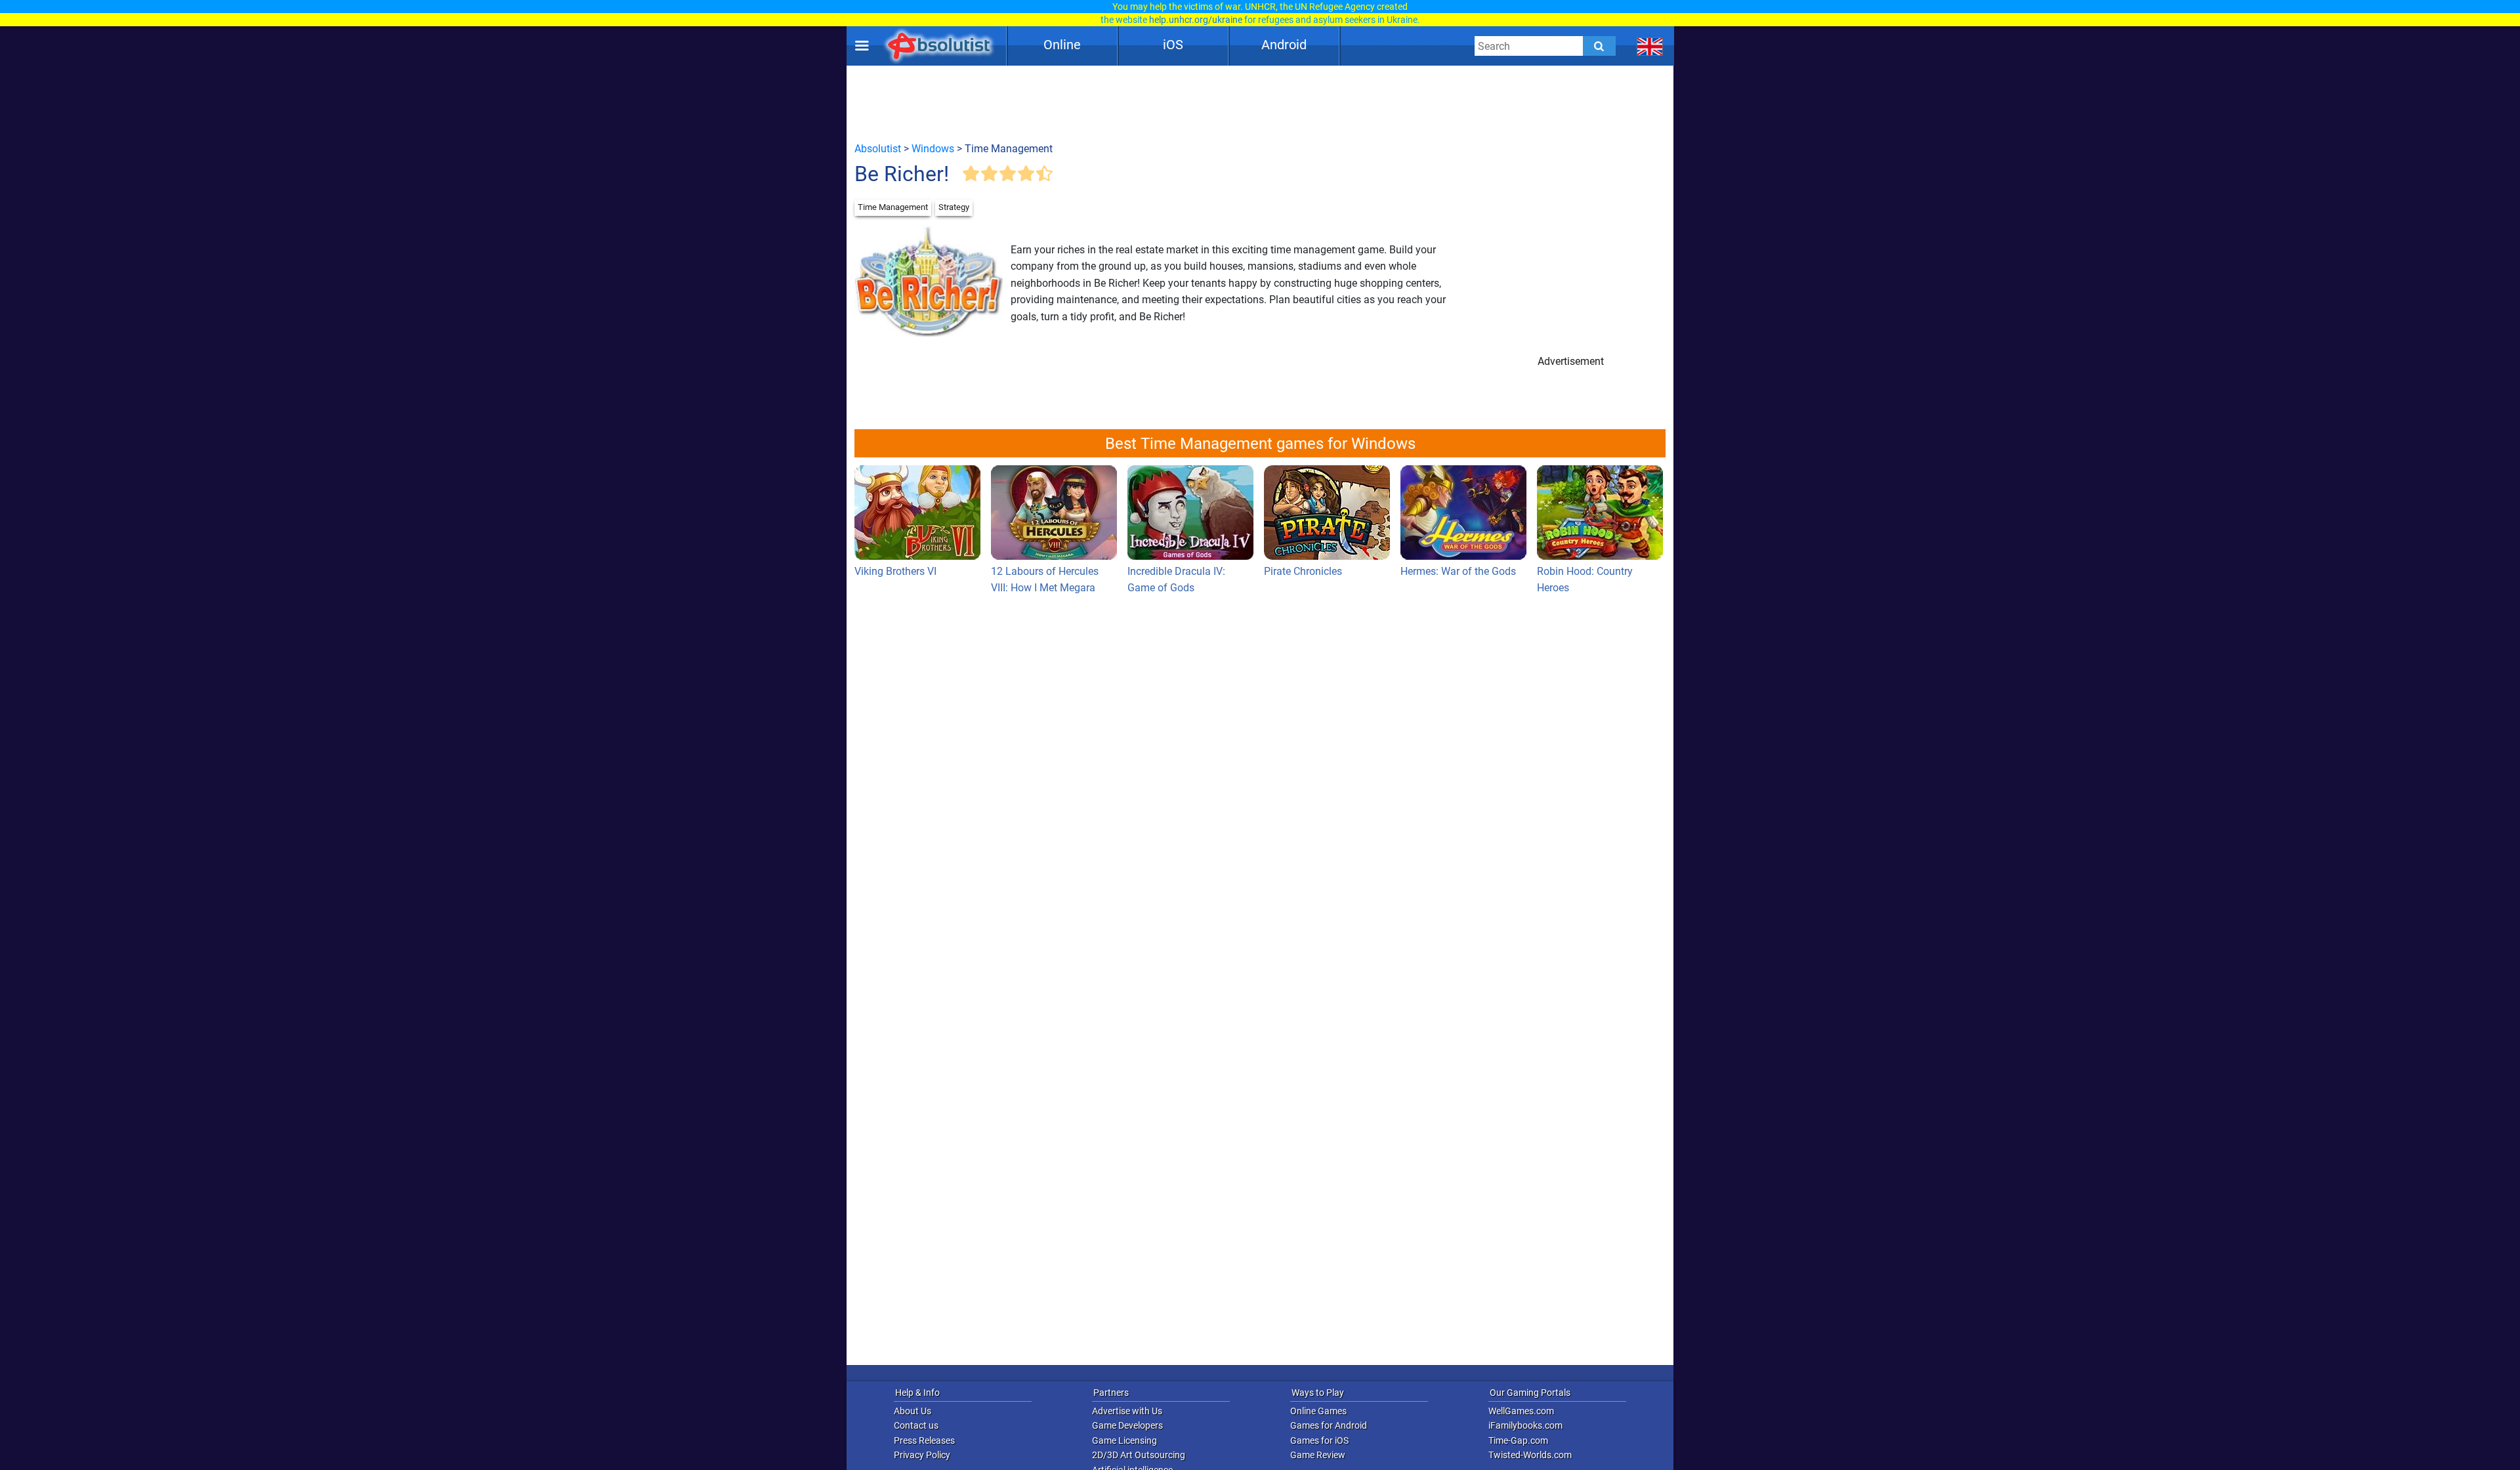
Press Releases (924, 1440)
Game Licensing (1124, 1440)
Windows (933, 149)
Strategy (954, 207)
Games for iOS (1319, 1440)
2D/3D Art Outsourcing (1139, 1455)
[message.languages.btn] (1650, 46)
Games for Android (1329, 1425)
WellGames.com (1521, 1411)
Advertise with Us (1127, 1411)
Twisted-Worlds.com (1530, 1455)
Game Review (1318, 1455)
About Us (913, 1411)
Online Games (1318, 1411)
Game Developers (1127, 1425)
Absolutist (878, 149)
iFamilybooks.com (1525, 1425)
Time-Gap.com (1518, 1440)
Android (1284, 45)
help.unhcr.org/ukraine (1196, 20)
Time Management (893, 207)
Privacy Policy (922, 1455)
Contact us (916, 1425)
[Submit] (1599, 46)
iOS (1173, 45)
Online (1062, 45)
